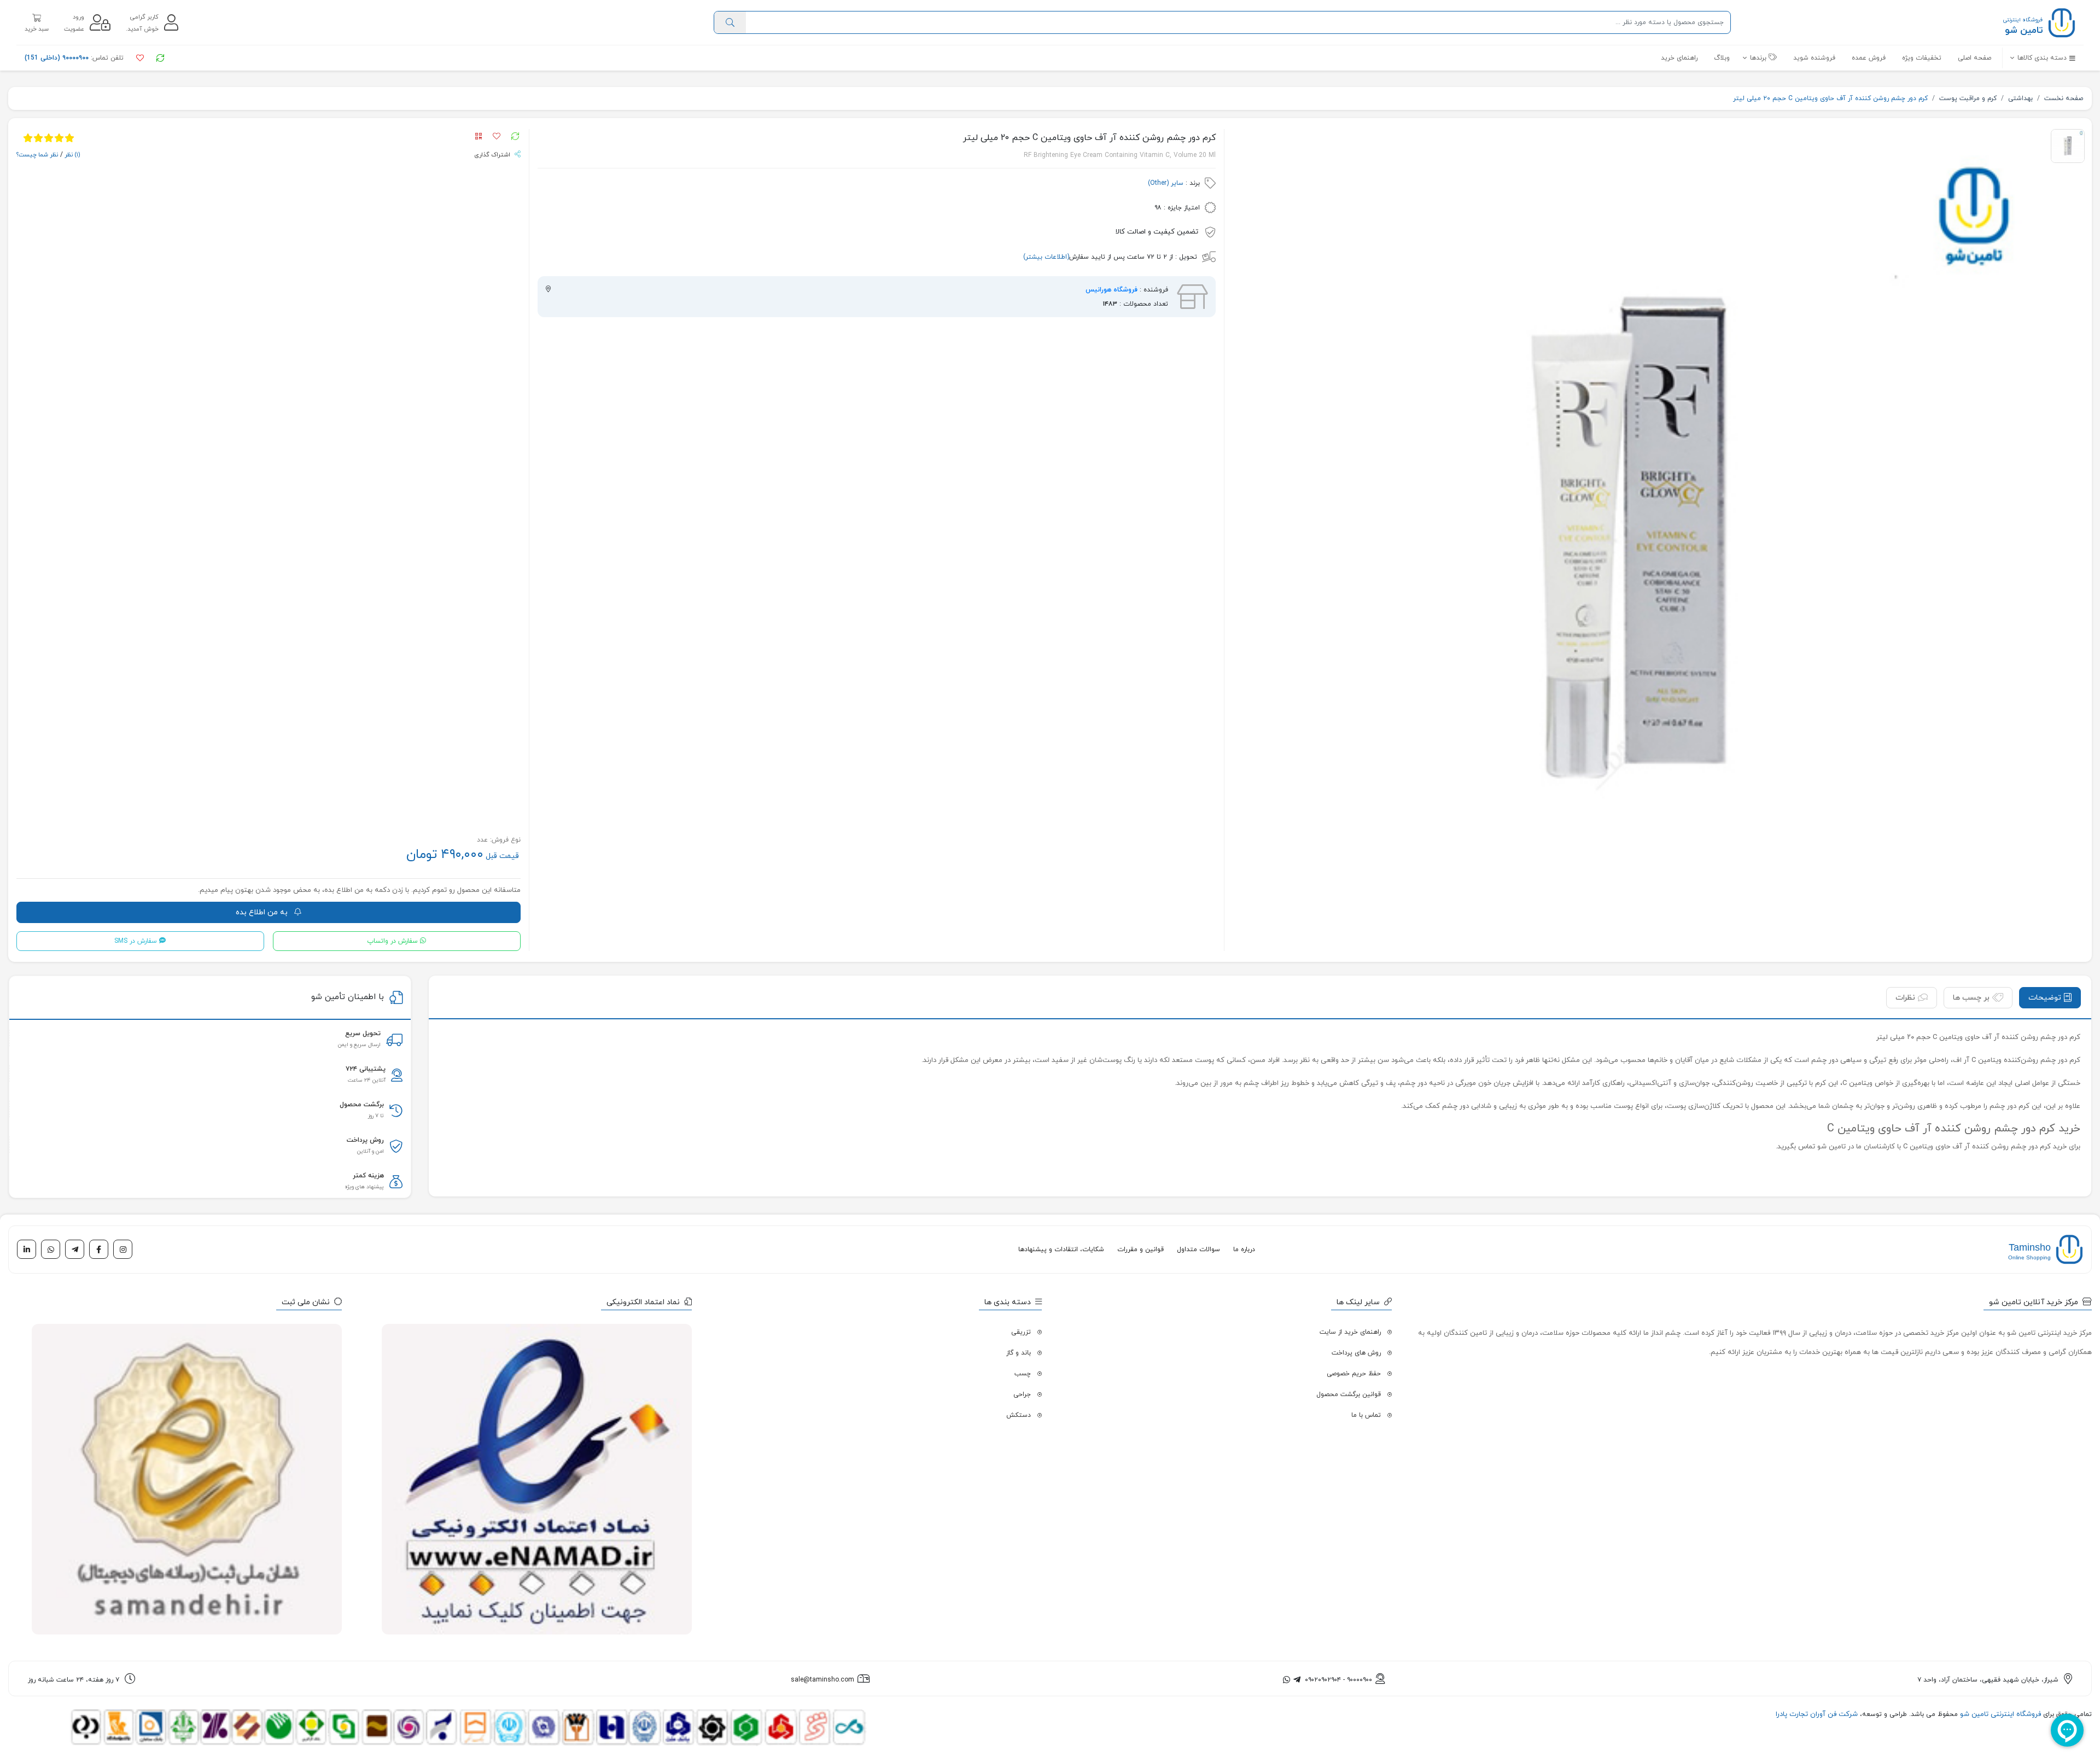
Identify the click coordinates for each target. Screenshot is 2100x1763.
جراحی (1022, 1394)
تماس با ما (1366, 1415)
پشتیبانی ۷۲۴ (366, 1069)
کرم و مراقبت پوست (1968, 98)
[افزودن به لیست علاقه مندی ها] (494, 137)
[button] (2039, 58)
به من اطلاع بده (263, 912)
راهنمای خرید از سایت (1350, 1332)
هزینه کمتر (368, 1176)
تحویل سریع (363, 1034)
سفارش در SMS (136, 941)
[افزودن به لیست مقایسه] (513, 137)
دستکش (1019, 1415)
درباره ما (1244, 1250)
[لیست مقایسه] (159, 58)
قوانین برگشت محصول (1349, 1394)
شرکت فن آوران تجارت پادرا (1817, 1714)
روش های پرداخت (1356, 1353)
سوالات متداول (1198, 1250)
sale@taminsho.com (822, 1680)
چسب (1023, 1374)
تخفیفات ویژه (1922, 58)
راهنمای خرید (1679, 58)
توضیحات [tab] (2045, 998)
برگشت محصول (362, 1105)
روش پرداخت (365, 1140)
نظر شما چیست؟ (37, 155)
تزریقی (1021, 1332)
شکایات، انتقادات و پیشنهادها (1061, 1250)
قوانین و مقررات (1141, 1250)
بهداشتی (2020, 98)
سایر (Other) (1166, 183)
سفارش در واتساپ (392, 941)
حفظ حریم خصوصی (1354, 1374)
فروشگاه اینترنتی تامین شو (1999, 1714)
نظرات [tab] (1905, 998)
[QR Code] (481, 137)
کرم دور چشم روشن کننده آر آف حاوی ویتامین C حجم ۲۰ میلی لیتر (1830, 98)
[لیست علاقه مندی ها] (139, 58)
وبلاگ (1722, 58)
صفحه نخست (2064, 98)
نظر (72, 155)
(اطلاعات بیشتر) (1046, 257)
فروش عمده (1869, 58)
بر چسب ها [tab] (1971, 998)
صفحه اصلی (1974, 58)
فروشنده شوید (1814, 58)
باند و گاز (1019, 1353)
